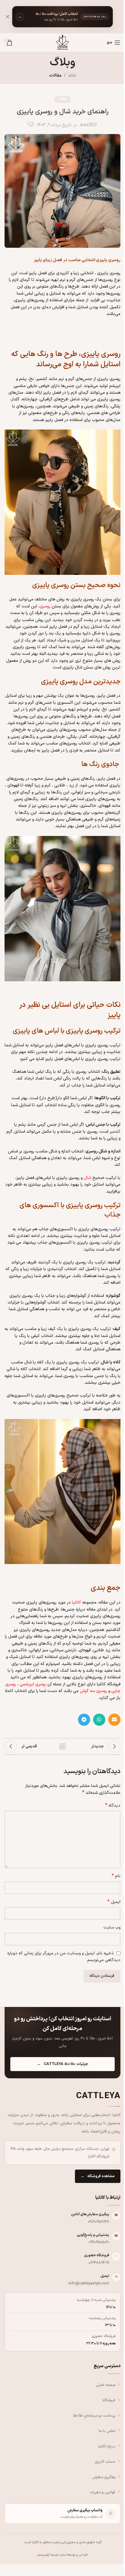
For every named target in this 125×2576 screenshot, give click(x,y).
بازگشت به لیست (62, 1746)
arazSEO (88, 125)
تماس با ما (107, 2431)
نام (116, 1876)
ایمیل (114, 1902)
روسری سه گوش (93, 1691)
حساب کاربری (105, 2462)
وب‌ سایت (112, 1927)
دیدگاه (113, 1806)
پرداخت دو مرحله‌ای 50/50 (94, 2416)
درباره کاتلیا (107, 2446)
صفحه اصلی (106, 2385)
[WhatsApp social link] (99, 1720)
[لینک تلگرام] (84, 1720)
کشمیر (115, 1132)
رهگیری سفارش (104, 2477)
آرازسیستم (44, 2555)
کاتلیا (76, 1602)
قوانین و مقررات (103, 2492)
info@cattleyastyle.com (89, 2283)
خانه (72, 76)
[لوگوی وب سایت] (62, 42)
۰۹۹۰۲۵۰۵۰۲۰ (99, 2242)
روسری (45, 606)
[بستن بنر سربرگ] (8, 17)
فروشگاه (109, 2400)
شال (87, 1178)
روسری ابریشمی (33, 1684)
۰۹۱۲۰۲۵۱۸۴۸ (99, 2222)
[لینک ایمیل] (114, 1720)
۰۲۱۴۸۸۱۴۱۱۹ (99, 2263)
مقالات (55, 76)
